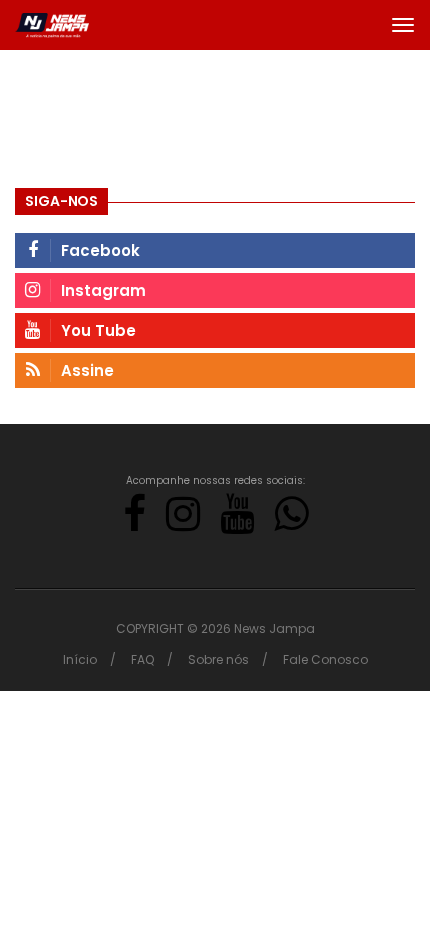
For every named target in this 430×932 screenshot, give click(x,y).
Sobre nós (218, 659)
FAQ (142, 659)
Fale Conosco (325, 659)
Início (80, 659)
